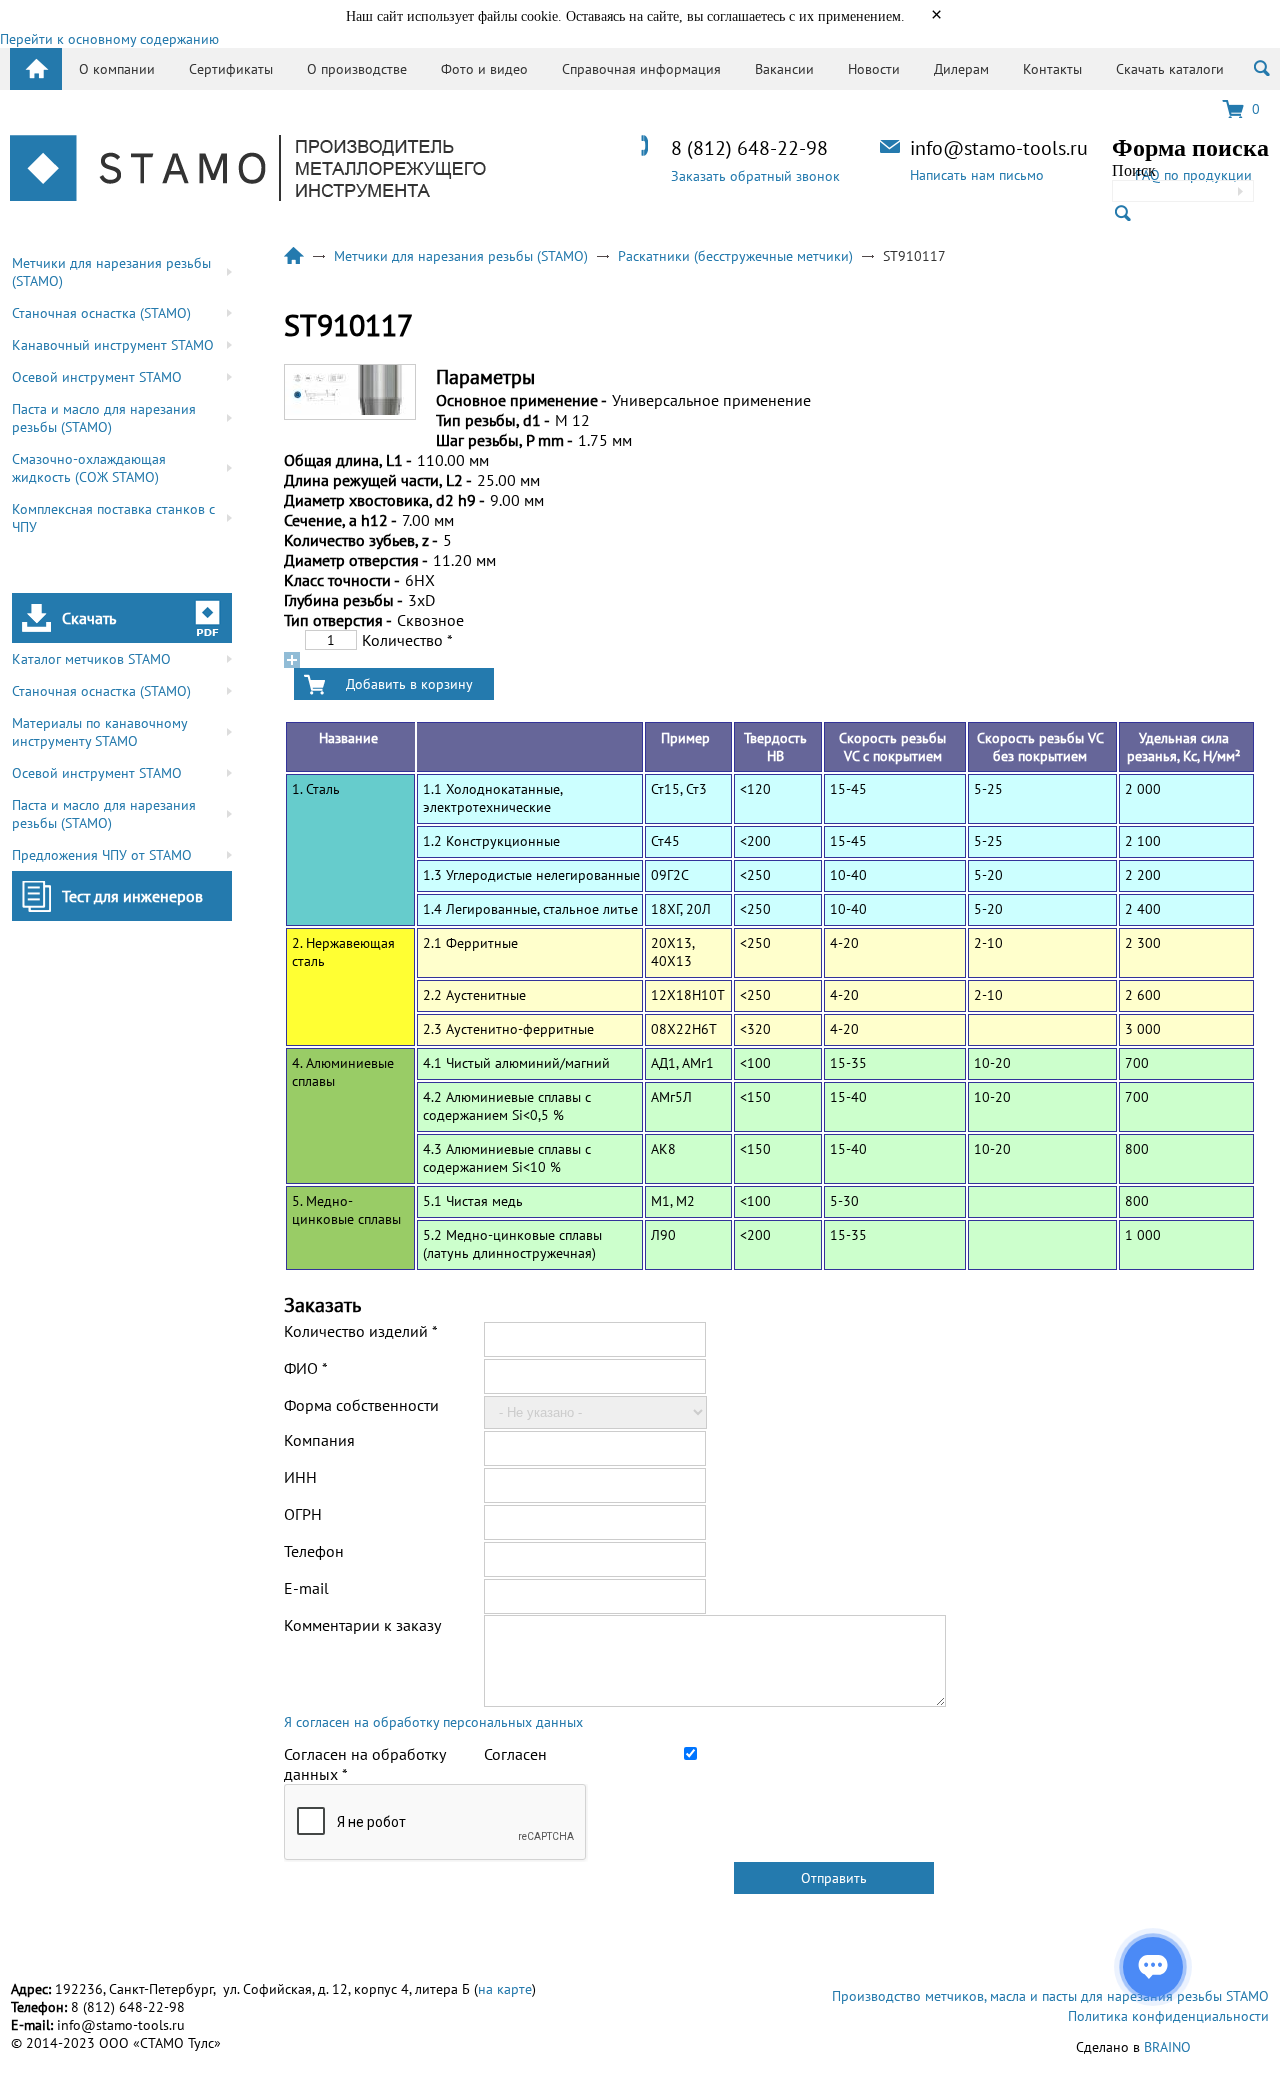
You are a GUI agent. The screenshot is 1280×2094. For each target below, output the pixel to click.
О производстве (357, 69)
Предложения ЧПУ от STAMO (102, 855)
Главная (294, 256)
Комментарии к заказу (362, 1625)
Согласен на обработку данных (364, 1764)
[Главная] (248, 170)
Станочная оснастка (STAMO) (101, 313)
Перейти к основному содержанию (109, 39)
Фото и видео (484, 69)
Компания (319, 1440)
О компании (117, 69)
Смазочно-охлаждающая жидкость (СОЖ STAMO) (89, 468)
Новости (874, 69)
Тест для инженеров (132, 896)
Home (36, 69)
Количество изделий (361, 1331)
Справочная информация (641, 69)
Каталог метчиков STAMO (91, 659)
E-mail (306, 1588)
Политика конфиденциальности (1168, 2016)
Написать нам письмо (977, 175)
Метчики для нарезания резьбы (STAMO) (111, 272)
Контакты (1052, 69)
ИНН (300, 1477)
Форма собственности (361, 1405)
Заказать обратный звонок (755, 176)
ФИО (306, 1368)
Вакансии (784, 69)
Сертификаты (231, 69)
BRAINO (1167, 2047)
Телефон (314, 1551)
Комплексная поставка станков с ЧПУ (113, 518)
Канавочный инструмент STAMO (113, 345)
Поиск (1134, 170)
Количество (407, 640)
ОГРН (303, 1514)
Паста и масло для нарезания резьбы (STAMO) (104, 418)
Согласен (515, 1754)
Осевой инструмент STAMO (97, 377)
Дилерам (961, 69)
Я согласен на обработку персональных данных (433, 1722)
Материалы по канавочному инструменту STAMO (100, 732)
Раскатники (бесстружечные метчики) (735, 256)
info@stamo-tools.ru (999, 148)
